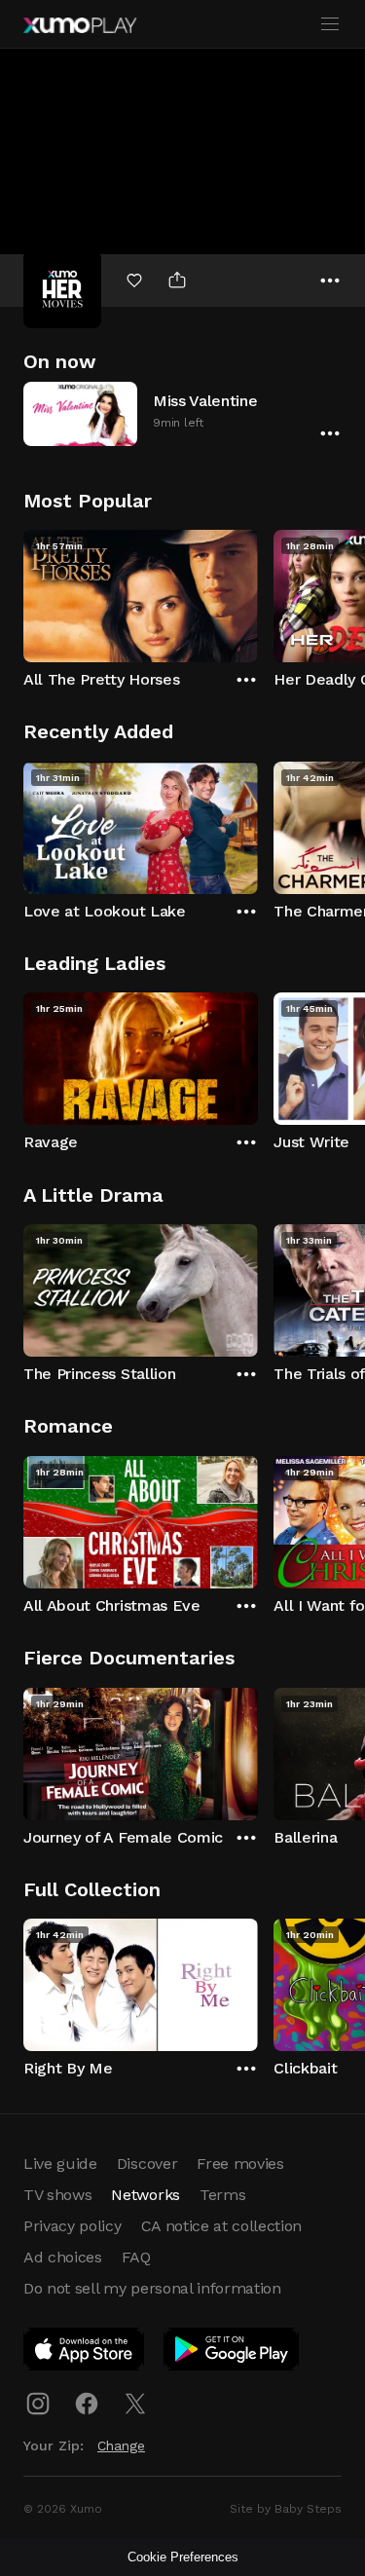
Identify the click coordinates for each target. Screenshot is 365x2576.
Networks (145, 2195)
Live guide (60, 2164)
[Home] (80, 25)
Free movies (240, 2164)
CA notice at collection (222, 2226)
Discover (147, 2164)
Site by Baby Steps (286, 2509)
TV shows (57, 2195)
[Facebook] (87, 2404)
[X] (135, 2404)
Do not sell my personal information (152, 2288)
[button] (182, 413)
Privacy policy (73, 2226)
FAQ (136, 2257)
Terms (222, 2195)
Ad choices (63, 2257)
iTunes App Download (85, 2353)
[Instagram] (38, 2404)
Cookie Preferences (183, 2557)
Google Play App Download (232, 2353)
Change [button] (121, 2445)
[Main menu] (330, 24)
